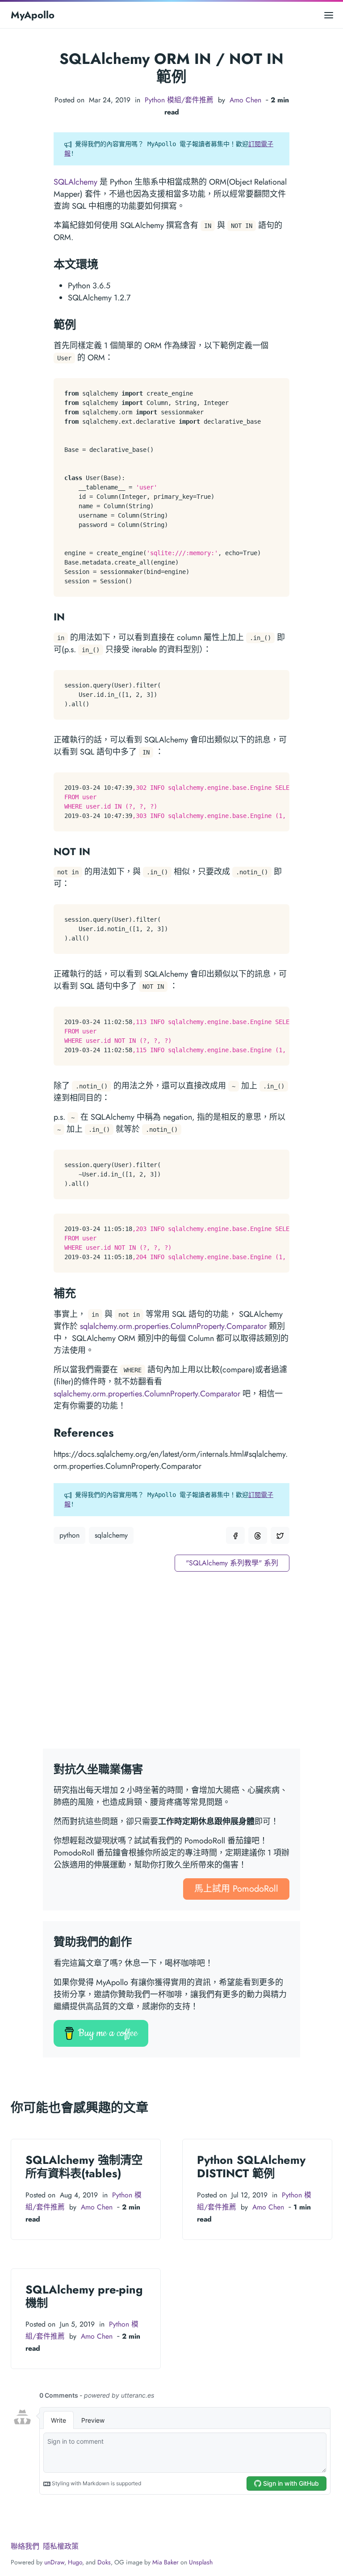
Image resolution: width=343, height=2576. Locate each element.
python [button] (69, 1535)
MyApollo (33, 15)
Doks (104, 2562)
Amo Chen (245, 100)
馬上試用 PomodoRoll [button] (236, 1889)
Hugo (75, 2562)
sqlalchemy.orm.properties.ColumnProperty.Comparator (173, 1326)
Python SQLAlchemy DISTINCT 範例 (251, 2167)
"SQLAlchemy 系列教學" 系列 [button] (232, 1563)
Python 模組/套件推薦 (179, 100)
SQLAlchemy (75, 182)
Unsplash (201, 2562)
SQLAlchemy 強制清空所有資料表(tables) (84, 2167)
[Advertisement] (171, 1665)
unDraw (54, 2562)
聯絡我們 (25, 2546)
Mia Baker (165, 2562)
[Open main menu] (329, 15)
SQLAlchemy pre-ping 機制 (84, 2296)
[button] (235, 1535)
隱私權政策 (61, 2546)
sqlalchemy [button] (111, 1535)
